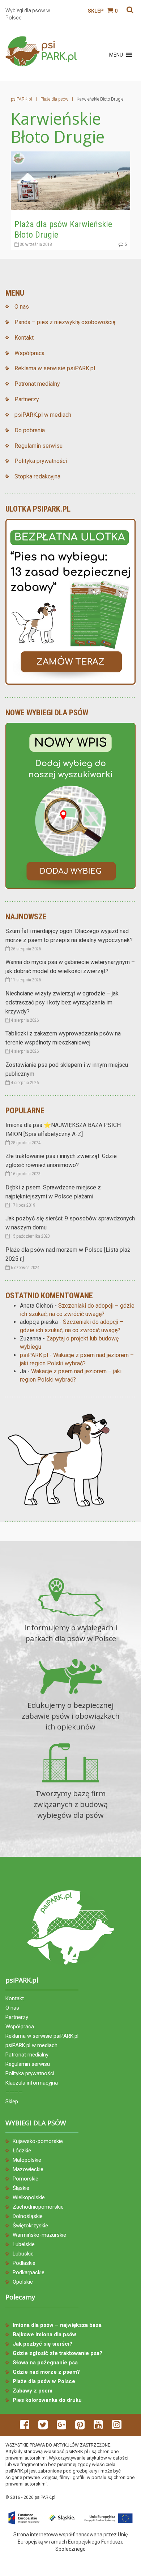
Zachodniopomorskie (38, 2207)
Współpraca (29, 353)
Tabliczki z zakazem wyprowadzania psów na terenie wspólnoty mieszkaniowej (63, 1038)
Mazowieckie (28, 2169)
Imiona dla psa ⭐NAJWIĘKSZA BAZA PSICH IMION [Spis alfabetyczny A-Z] (63, 1130)
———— (14, 2092)
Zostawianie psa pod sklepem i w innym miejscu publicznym (67, 1069)
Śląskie (21, 2188)
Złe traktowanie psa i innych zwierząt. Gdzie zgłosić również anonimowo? (61, 1161)
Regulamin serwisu (39, 446)
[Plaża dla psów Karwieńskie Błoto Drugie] (70, 180)
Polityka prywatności (41, 461)
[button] (116, 55)
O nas (22, 307)
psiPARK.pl (34, 1355)
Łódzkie (22, 2151)
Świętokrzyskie (30, 2226)
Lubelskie (24, 2244)
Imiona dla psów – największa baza (57, 2325)
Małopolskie (27, 2160)
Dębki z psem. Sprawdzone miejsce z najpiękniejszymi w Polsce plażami (53, 1192)
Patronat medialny (37, 384)
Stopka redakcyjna (37, 476)
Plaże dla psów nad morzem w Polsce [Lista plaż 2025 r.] (68, 1254)
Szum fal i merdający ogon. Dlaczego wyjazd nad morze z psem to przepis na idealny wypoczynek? (69, 936)
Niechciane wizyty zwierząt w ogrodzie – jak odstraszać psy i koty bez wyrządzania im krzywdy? (62, 1002)
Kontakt (24, 338)
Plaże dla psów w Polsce (44, 2381)
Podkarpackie (29, 2272)
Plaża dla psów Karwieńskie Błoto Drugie (63, 229)
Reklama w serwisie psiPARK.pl (55, 368)
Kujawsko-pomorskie (38, 2141)
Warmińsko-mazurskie (39, 2235)
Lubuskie (23, 2254)
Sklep (96, 11)
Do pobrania (30, 430)
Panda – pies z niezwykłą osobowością (65, 322)
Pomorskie (25, 2179)
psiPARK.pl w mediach (43, 415)
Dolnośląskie (28, 2216)
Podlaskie (24, 2263)
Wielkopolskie (29, 2197)
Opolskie (23, 2282)
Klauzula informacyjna (32, 2083)
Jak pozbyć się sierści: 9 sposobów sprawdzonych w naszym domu (70, 1223)
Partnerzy (27, 399)
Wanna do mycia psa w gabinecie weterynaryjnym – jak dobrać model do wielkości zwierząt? (70, 967)
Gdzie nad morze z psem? (46, 2372)
